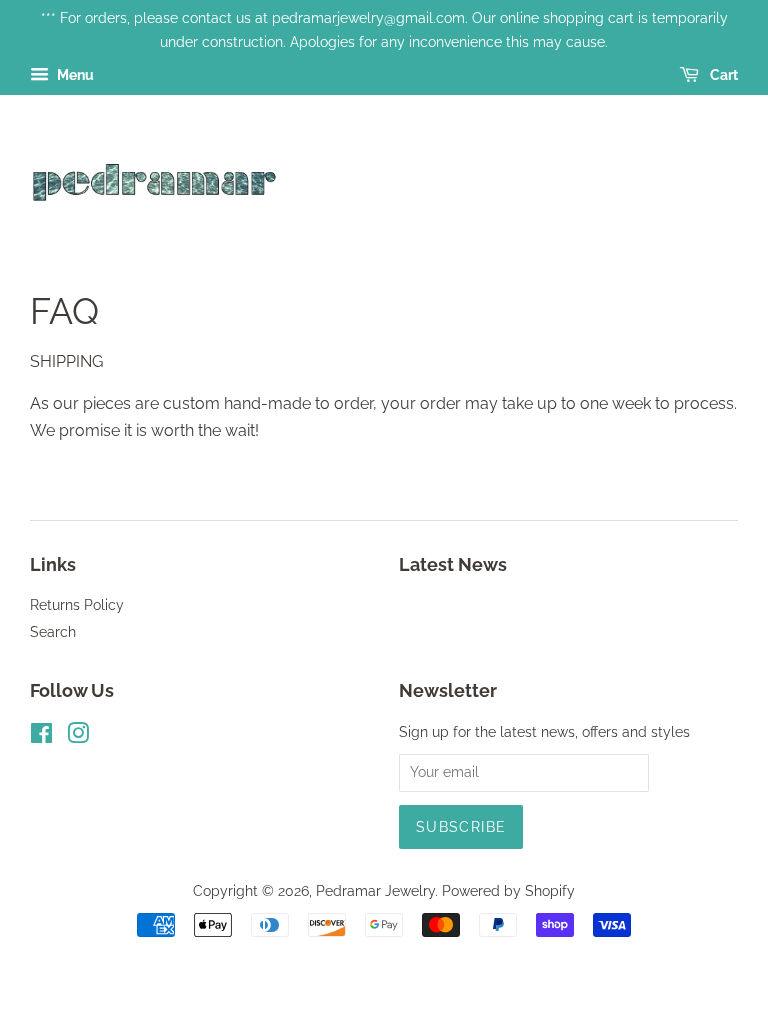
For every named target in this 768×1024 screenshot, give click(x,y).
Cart (722, 75)
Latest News (453, 564)
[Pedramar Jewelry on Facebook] (41, 737)
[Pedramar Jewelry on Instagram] (78, 737)
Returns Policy (77, 605)
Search (53, 632)
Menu (74, 75)
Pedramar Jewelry (375, 891)
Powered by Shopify (508, 891)
